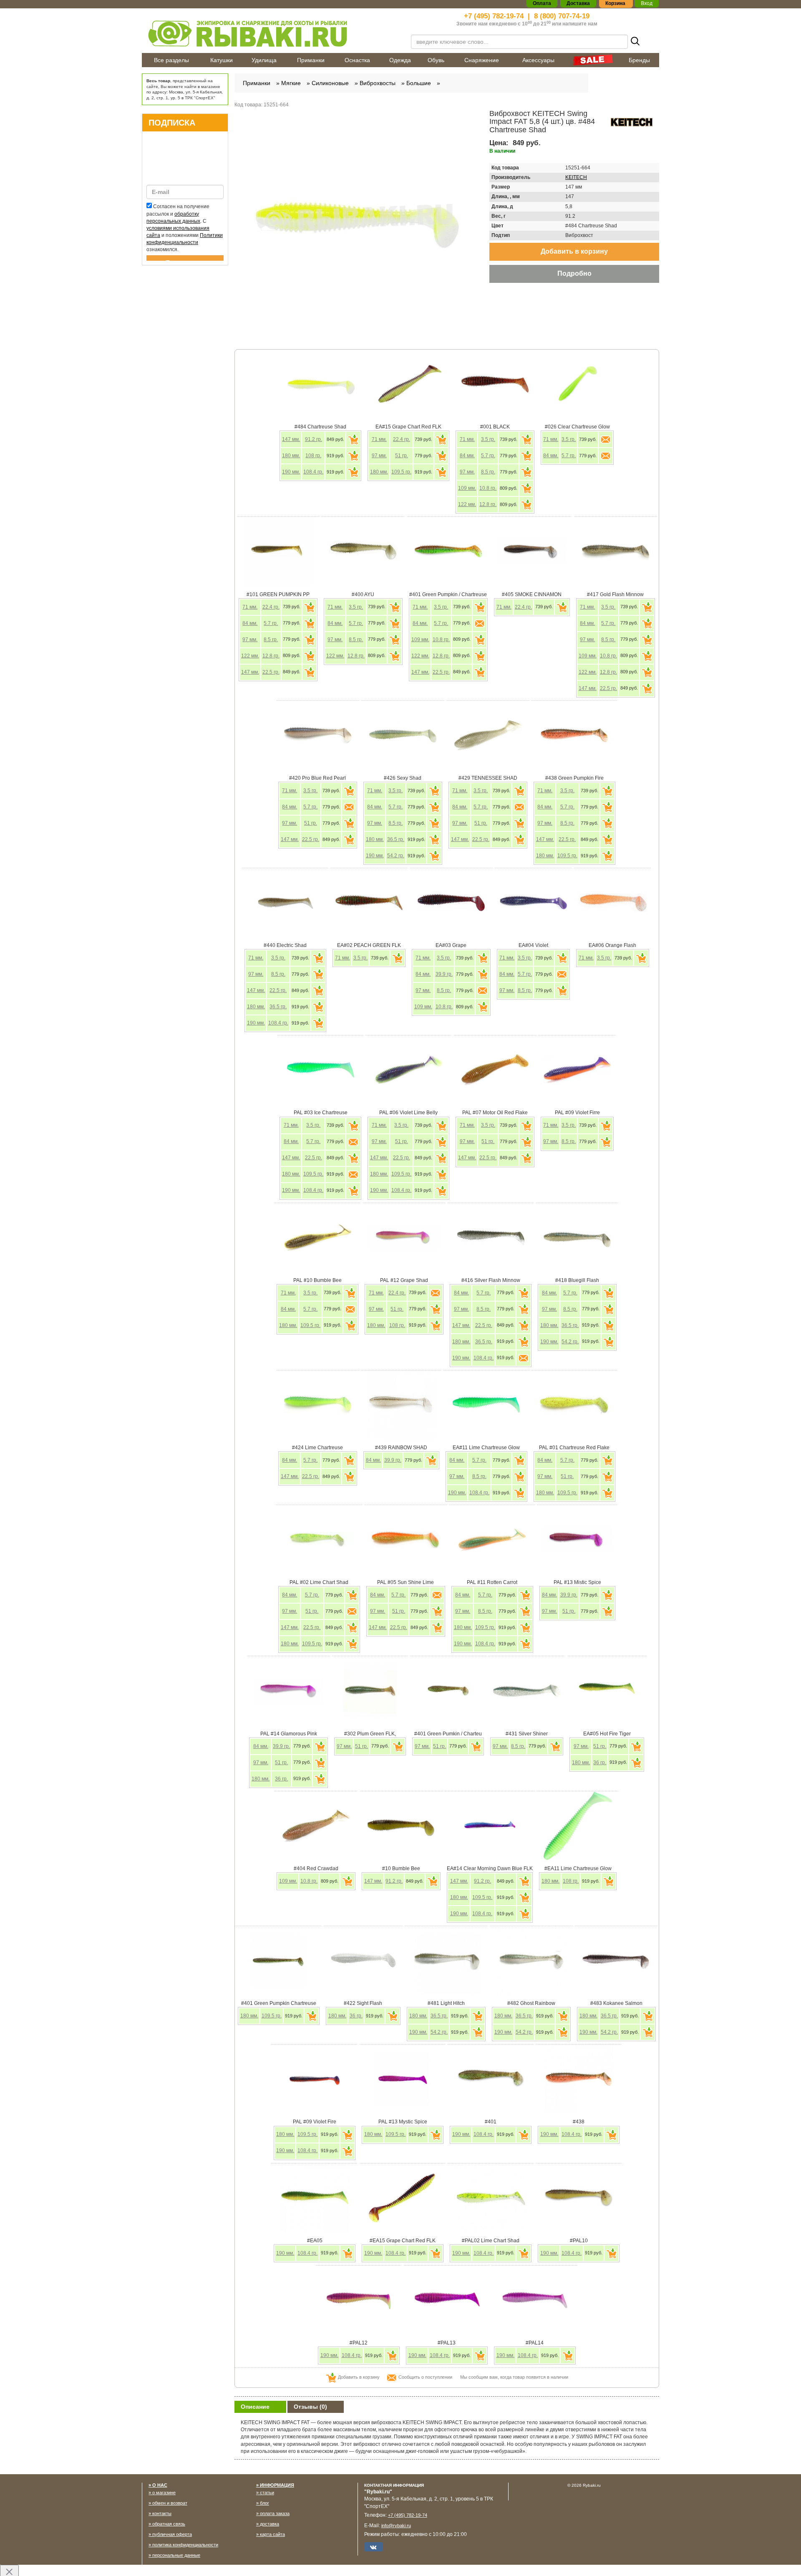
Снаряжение (482, 60)
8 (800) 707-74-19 (562, 16)
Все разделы (171, 60)
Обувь (436, 60)
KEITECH (576, 177)
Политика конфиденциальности (185, 2545)
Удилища (264, 60)
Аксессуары (538, 60)
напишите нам (580, 24)
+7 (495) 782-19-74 (494, 16)
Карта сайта (272, 2534)
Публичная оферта (172, 2534)
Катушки (222, 60)
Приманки (311, 60)
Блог (264, 2503)
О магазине (164, 2493)
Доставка (270, 2524)
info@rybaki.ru (396, 2526)
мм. (291, 439)
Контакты (162, 2513)
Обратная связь (169, 2524)
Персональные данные (176, 2555)
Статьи (267, 2493)
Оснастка (357, 60)
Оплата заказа (275, 2513)
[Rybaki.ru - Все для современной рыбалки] (271, 33)
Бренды (639, 60)
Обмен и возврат (170, 2503)
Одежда (400, 60)
